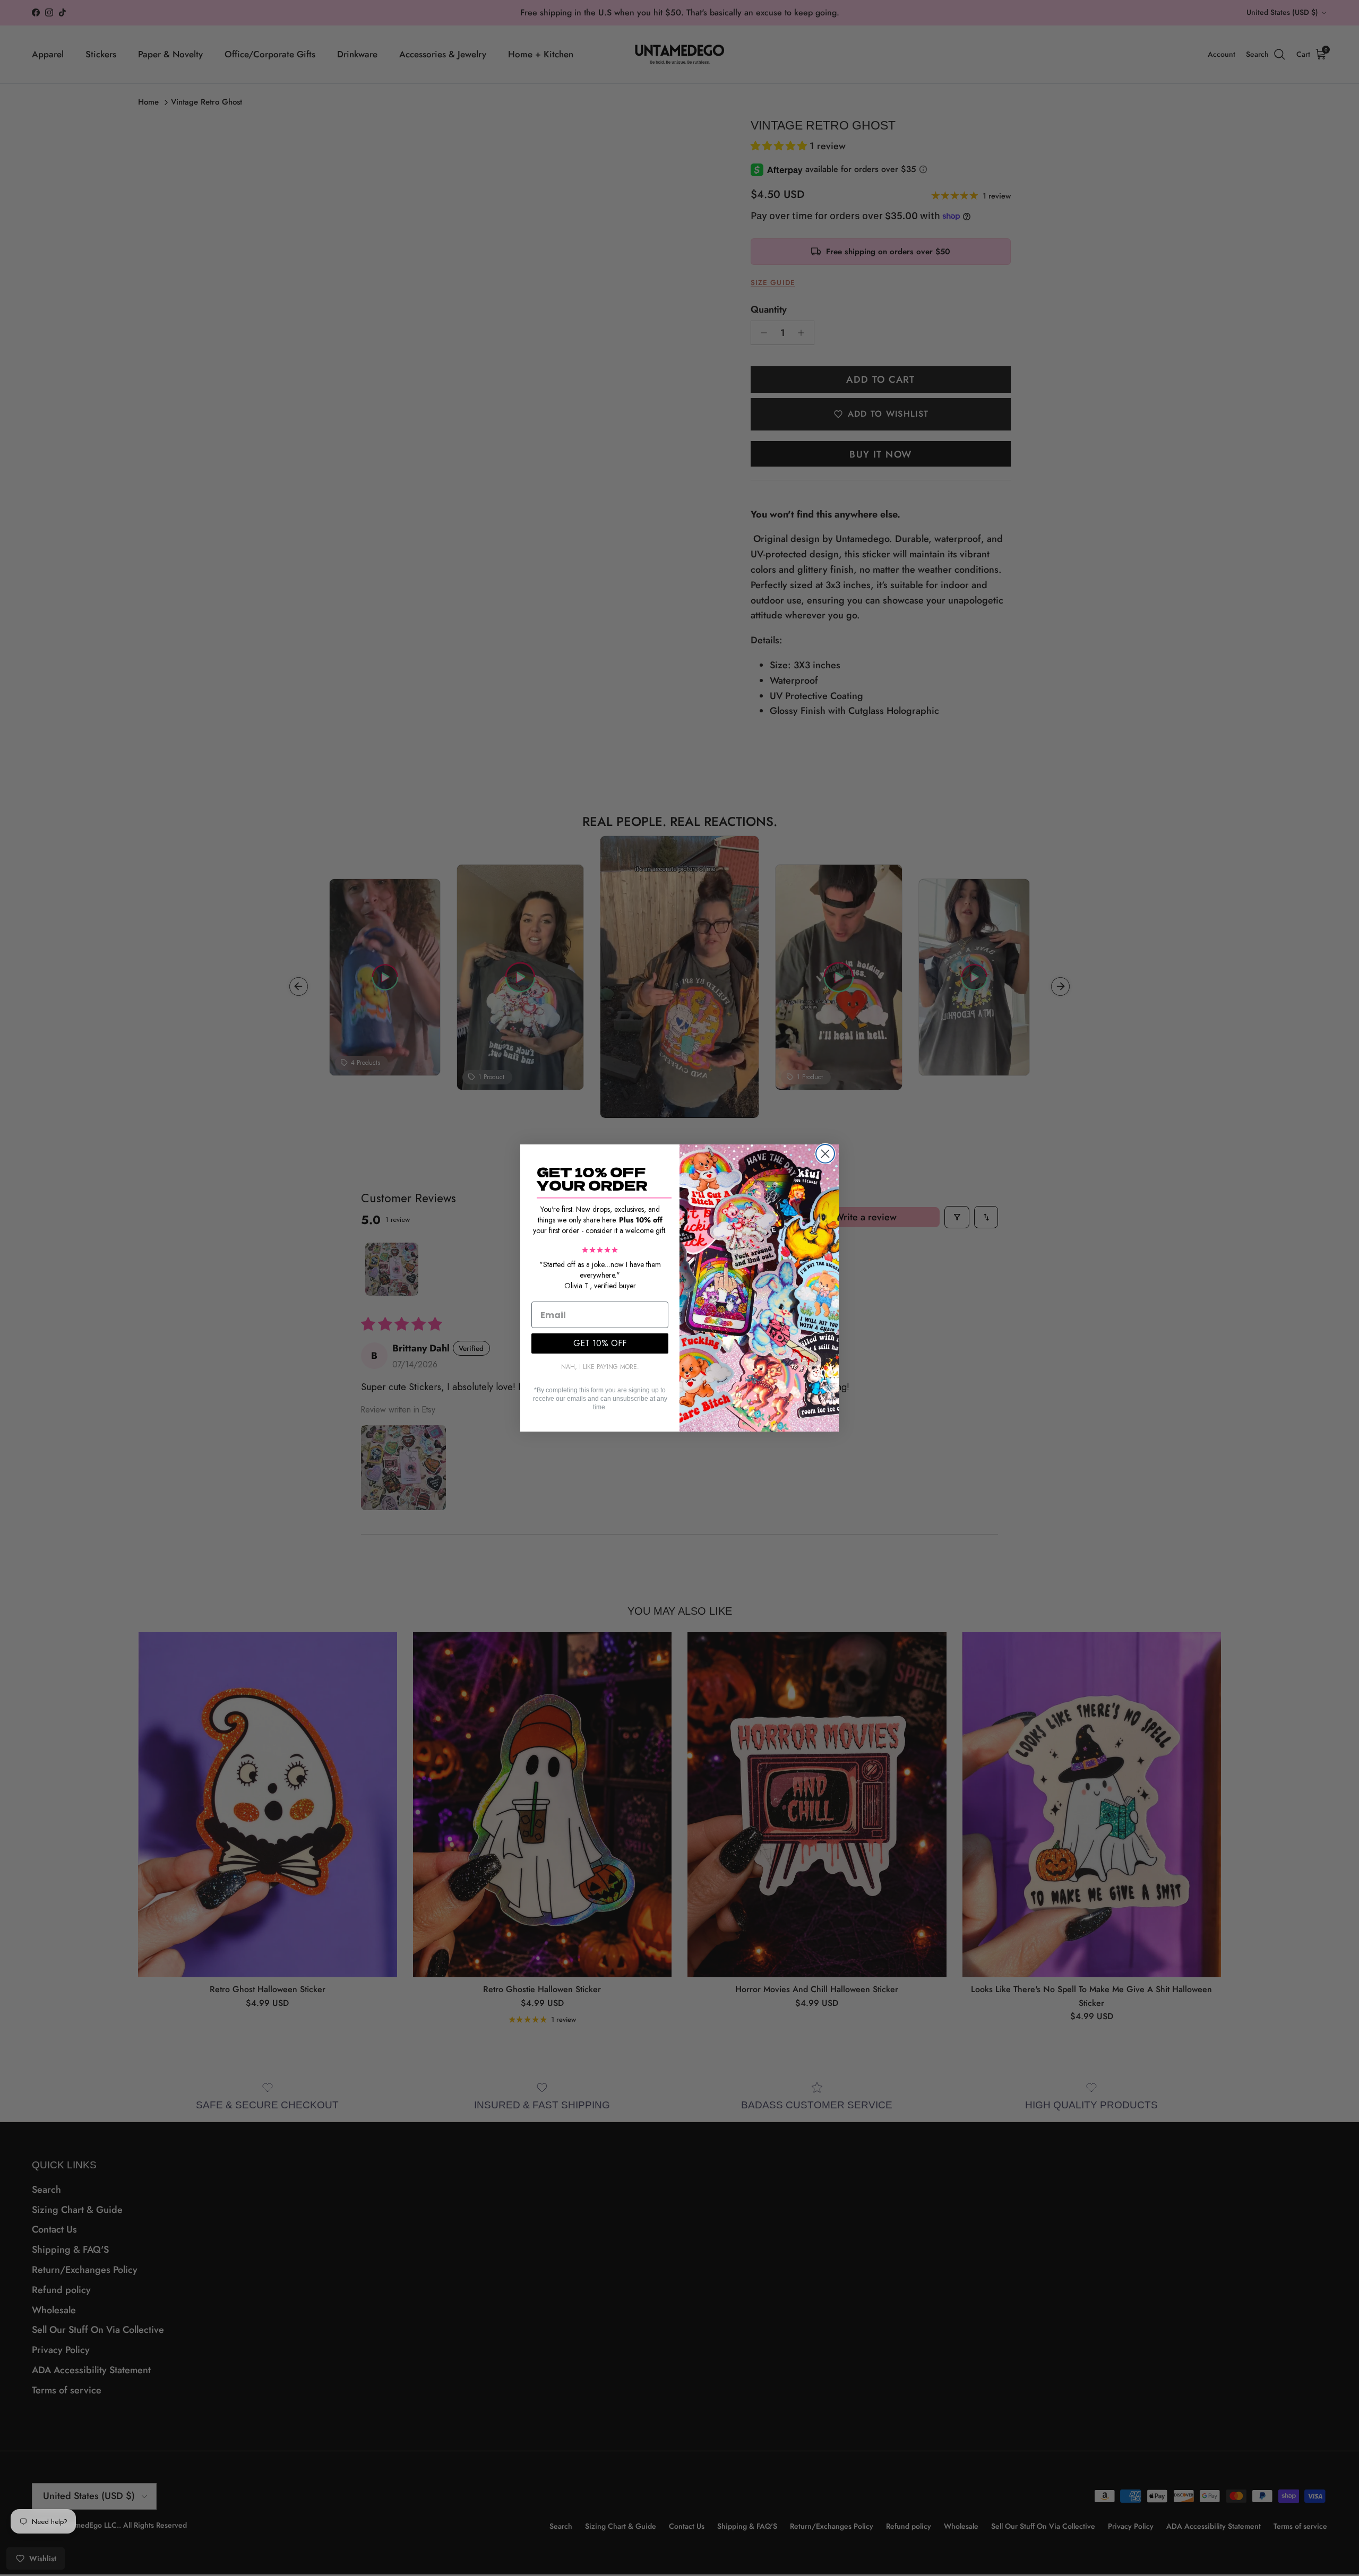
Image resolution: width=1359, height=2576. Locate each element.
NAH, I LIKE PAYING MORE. (600, 1367)
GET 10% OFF (600, 1343)
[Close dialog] (825, 1154)
